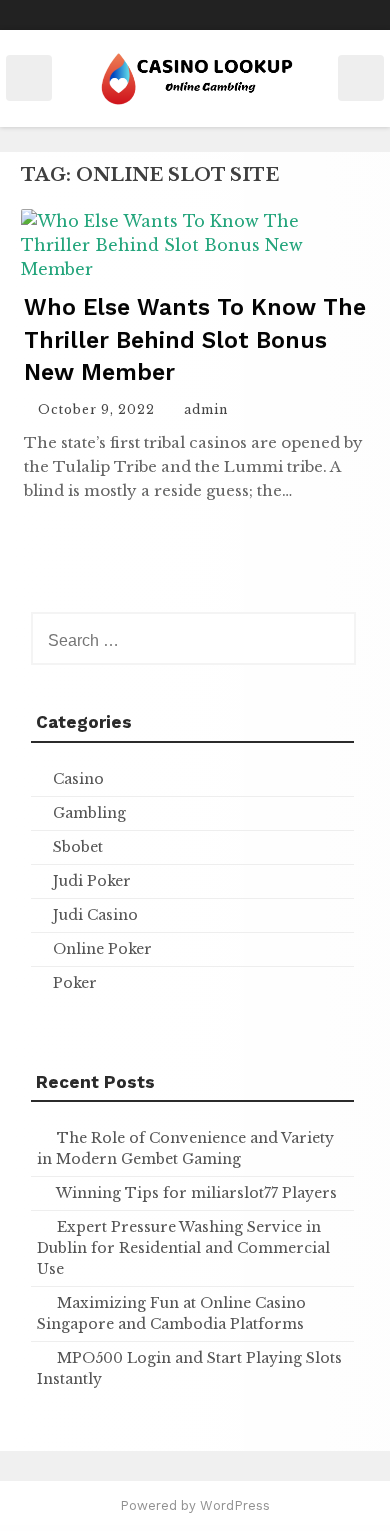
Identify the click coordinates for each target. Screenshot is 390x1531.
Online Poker (102, 949)
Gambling (89, 813)
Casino (78, 779)
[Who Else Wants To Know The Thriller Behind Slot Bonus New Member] (195, 269)
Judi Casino (95, 915)
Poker (75, 983)
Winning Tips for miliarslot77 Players (196, 1193)
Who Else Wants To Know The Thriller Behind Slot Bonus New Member (195, 339)
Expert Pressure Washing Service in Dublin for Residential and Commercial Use (183, 1248)
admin (206, 409)
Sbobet (78, 847)
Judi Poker (92, 881)
